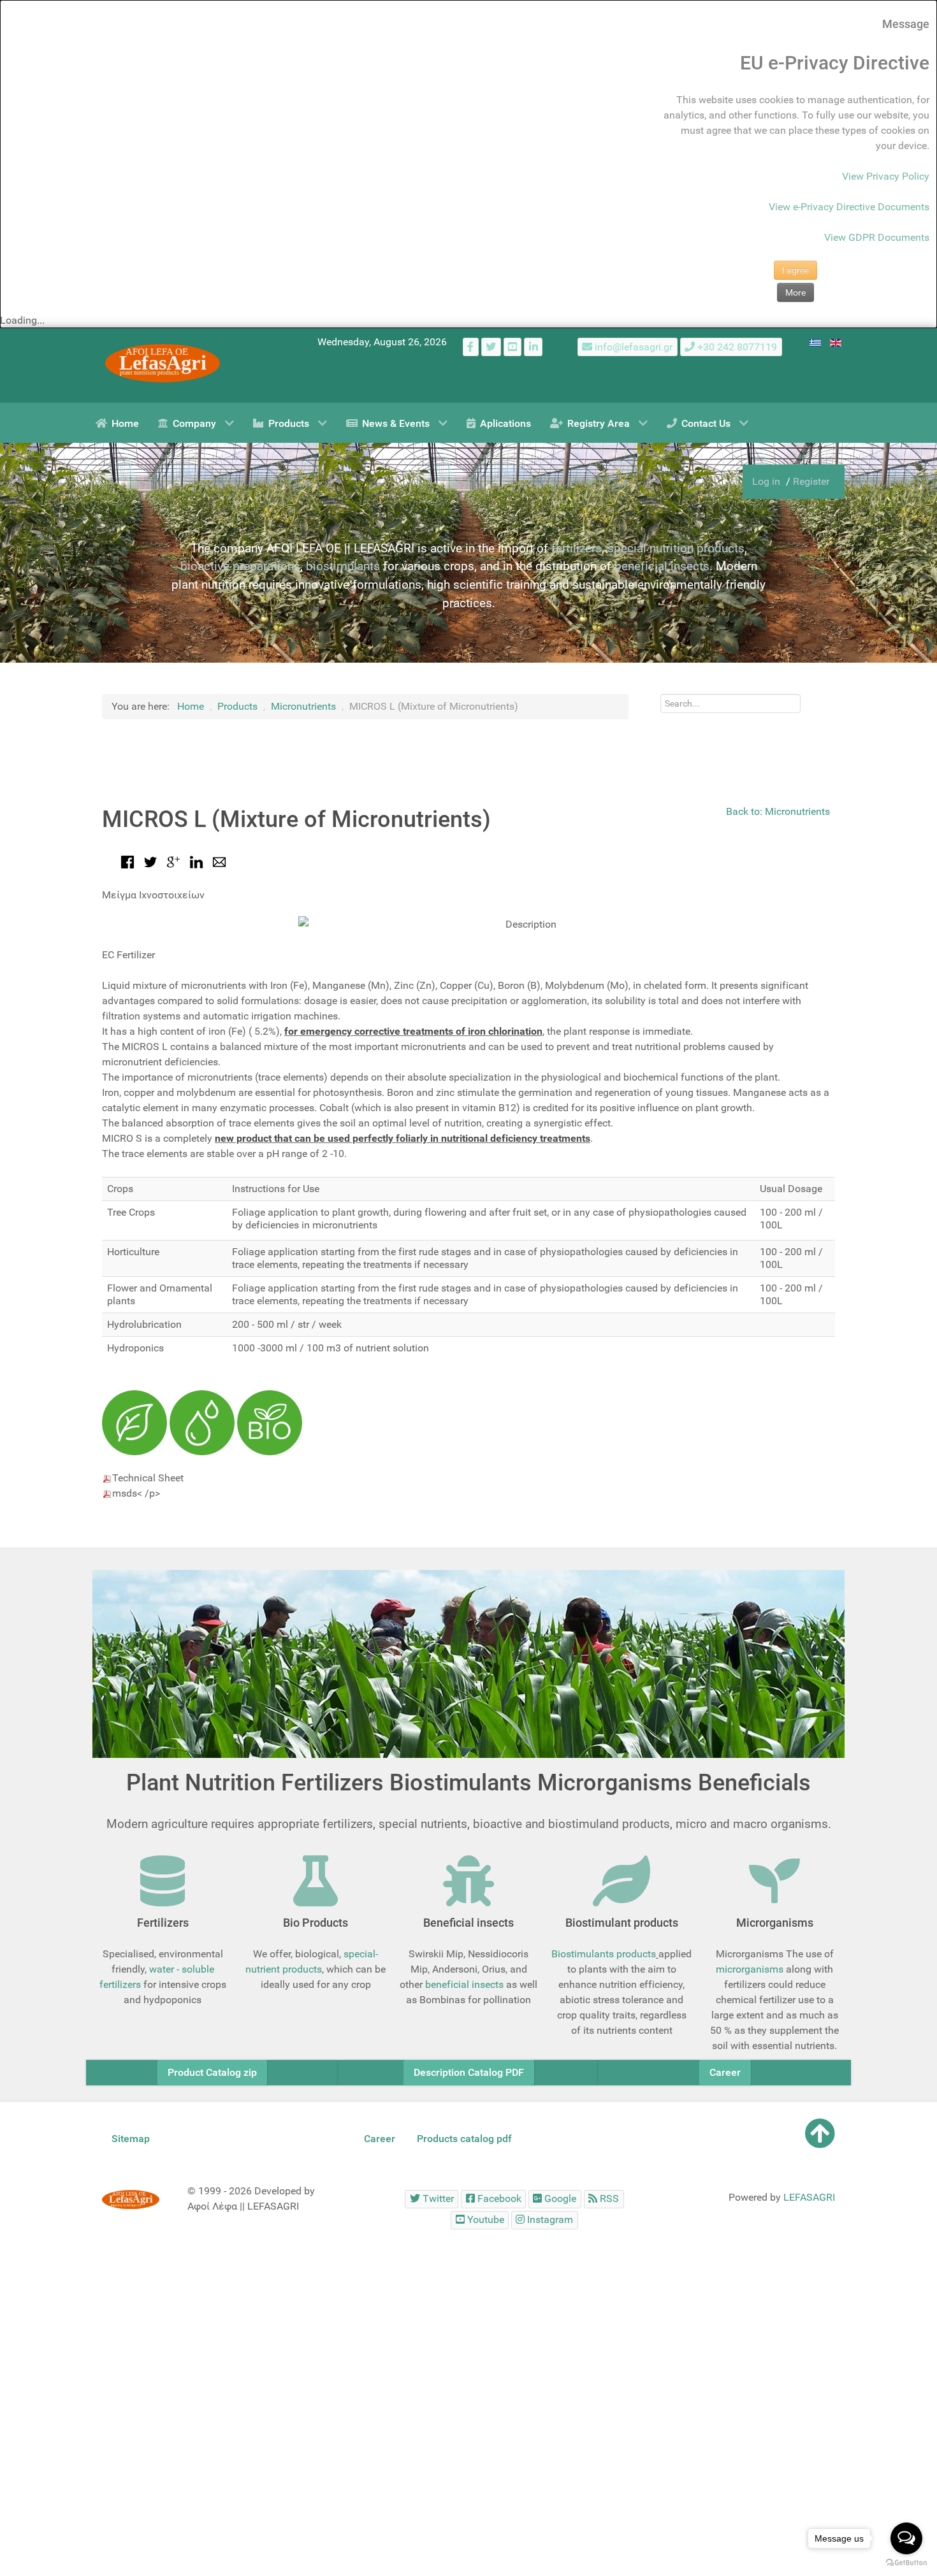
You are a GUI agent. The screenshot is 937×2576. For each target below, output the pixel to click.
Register (811, 481)
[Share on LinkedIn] (196, 861)
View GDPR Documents (877, 237)
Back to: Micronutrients (778, 811)
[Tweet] (150, 861)
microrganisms (750, 1969)
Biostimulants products (604, 1954)
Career (725, 2072)
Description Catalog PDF (469, 2072)
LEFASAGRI (809, 2197)
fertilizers (577, 548)
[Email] (219, 861)
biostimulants (343, 566)
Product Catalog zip (212, 2072)
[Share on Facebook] (127, 861)
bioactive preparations (240, 566)
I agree (795, 270)
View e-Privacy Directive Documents (849, 207)
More (795, 292)
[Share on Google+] (173, 861)
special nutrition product (673, 548)
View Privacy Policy (886, 176)
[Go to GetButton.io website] (906, 2563)
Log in (767, 481)
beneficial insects (662, 566)
